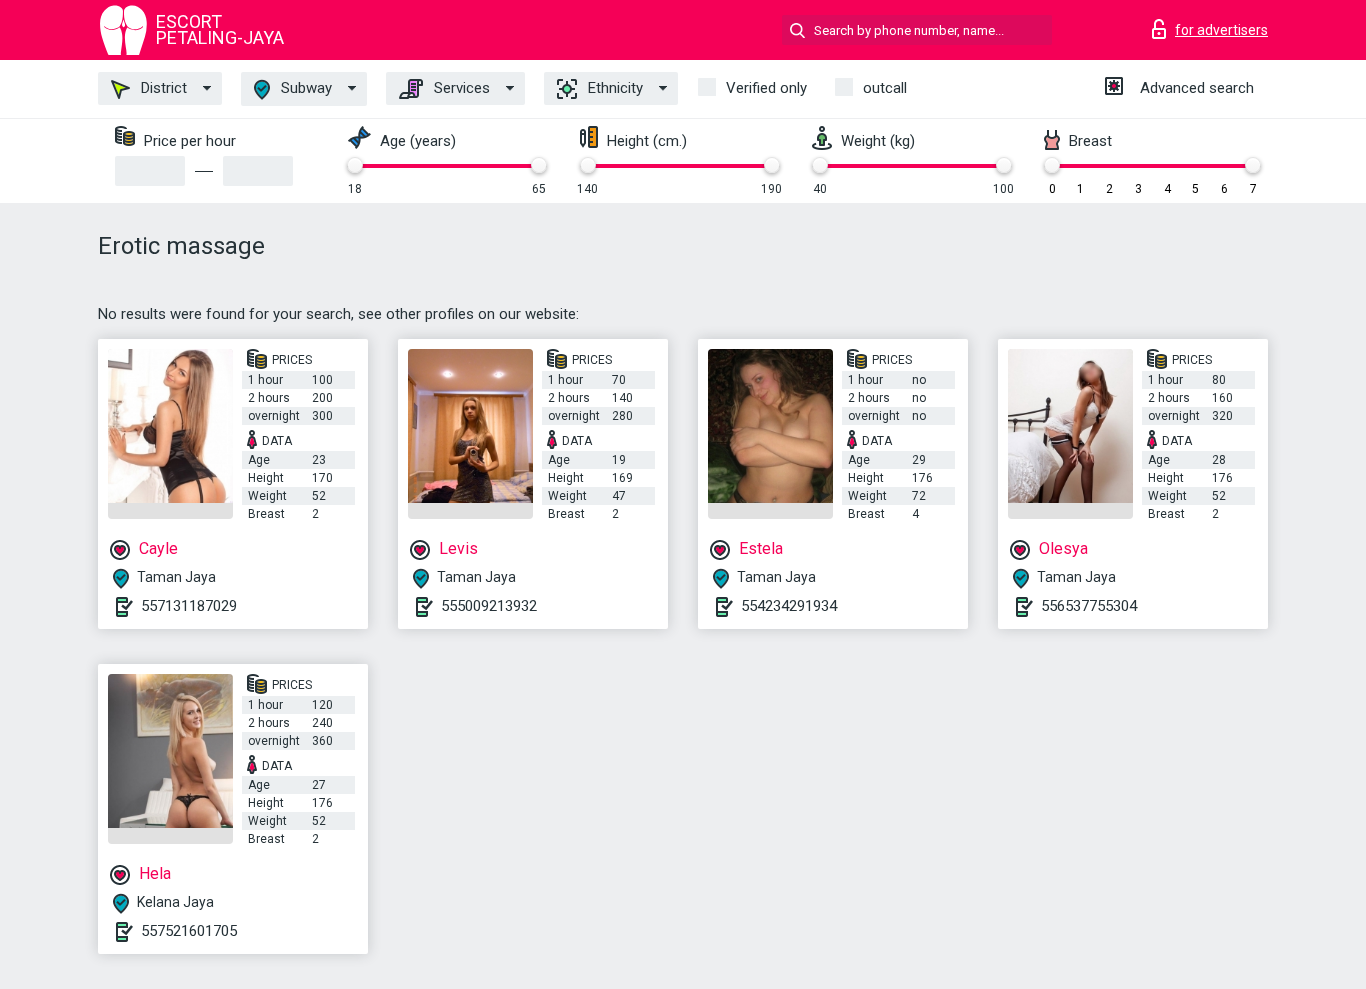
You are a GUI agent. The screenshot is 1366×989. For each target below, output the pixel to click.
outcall (885, 88)
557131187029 (189, 606)
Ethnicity (613, 88)
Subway (304, 88)
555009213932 (489, 606)
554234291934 (789, 606)
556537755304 (1089, 606)
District (162, 88)
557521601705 (189, 931)
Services (460, 88)
